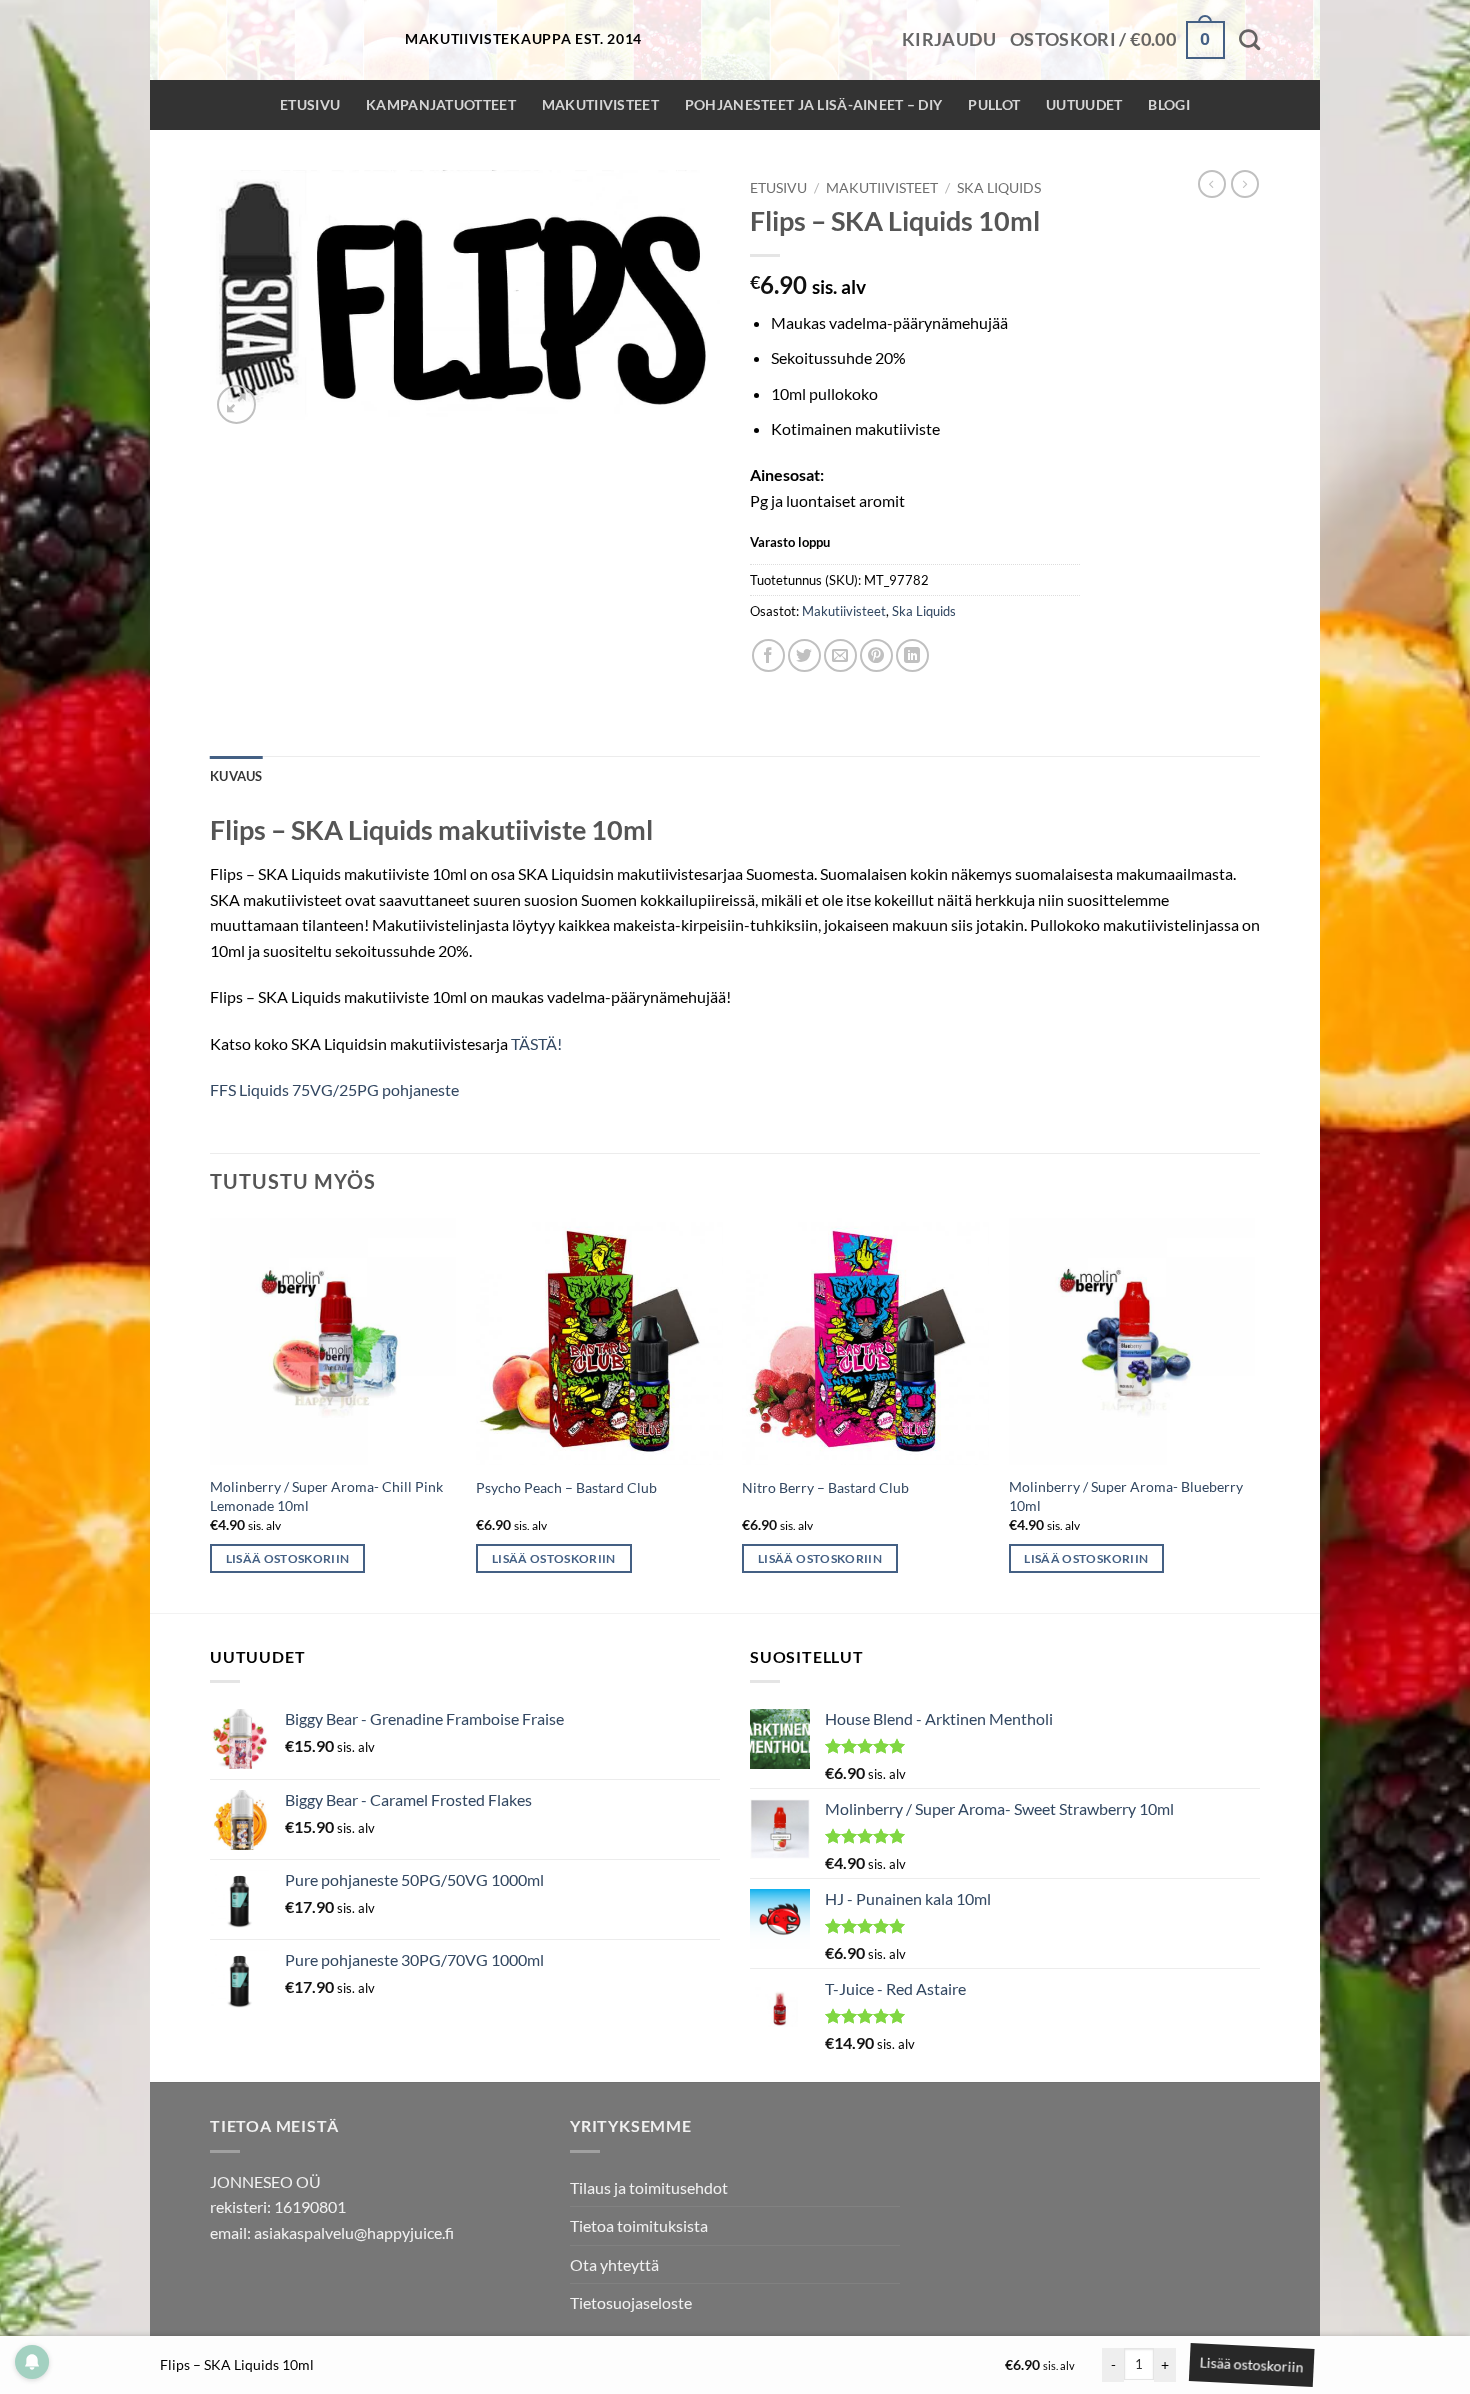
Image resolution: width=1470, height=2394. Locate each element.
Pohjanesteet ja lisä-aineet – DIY (814, 104)
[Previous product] (1245, 184)
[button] (949, 40)
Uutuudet (1084, 104)
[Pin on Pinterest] (876, 655)
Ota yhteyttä (614, 2264)
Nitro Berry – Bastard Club (825, 1487)
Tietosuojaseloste (631, 2302)
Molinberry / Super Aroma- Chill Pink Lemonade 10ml (326, 1496)
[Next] (1254, 1413)
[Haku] (1249, 39)
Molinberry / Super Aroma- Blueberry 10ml (1126, 1496)
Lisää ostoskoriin (1248, 2364)
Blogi (1168, 104)
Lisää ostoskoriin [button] (288, 1558)
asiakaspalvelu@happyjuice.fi (354, 2232)
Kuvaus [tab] (236, 776)
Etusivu (310, 104)
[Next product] (1212, 184)
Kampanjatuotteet (441, 104)
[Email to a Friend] (840, 655)
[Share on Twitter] (804, 655)
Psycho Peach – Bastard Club (566, 1487)
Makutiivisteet (600, 104)
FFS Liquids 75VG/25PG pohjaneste (334, 1089)
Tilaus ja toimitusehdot (649, 2187)
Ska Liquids (999, 188)
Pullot (994, 104)
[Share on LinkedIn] (912, 655)
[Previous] (211, 1413)
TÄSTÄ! (536, 1043)
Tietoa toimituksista (639, 2225)
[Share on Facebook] (768, 655)
